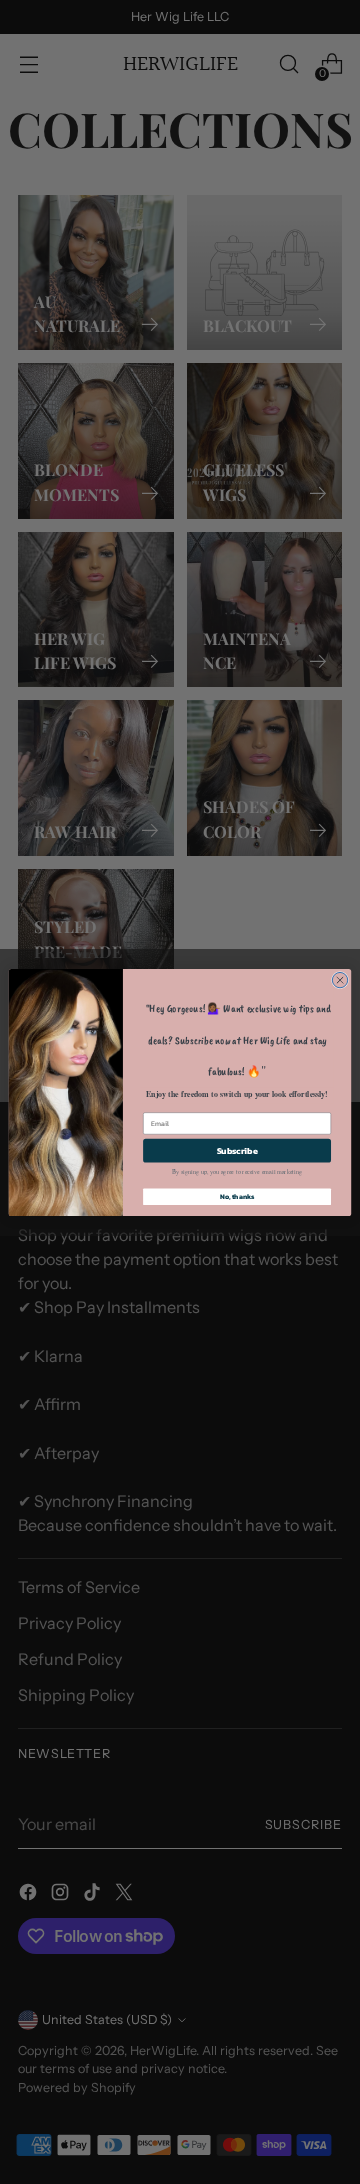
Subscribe (237, 1150)
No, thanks (237, 1196)
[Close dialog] (339, 979)
